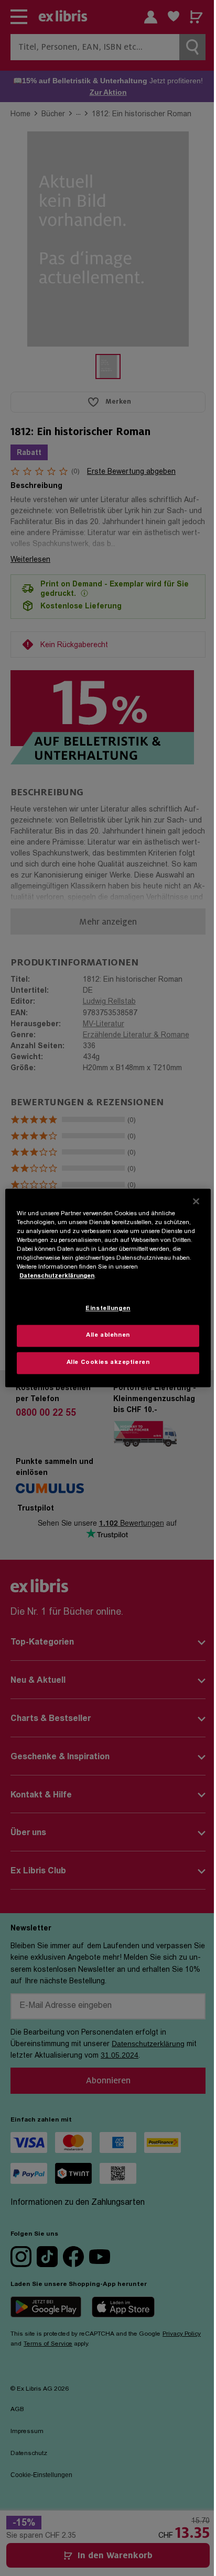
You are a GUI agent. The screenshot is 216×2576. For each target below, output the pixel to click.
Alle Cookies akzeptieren (108, 1363)
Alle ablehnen (108, 1336)
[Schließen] (196, 1201)
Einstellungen (108, 1309)
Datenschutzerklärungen (57, 1277)
